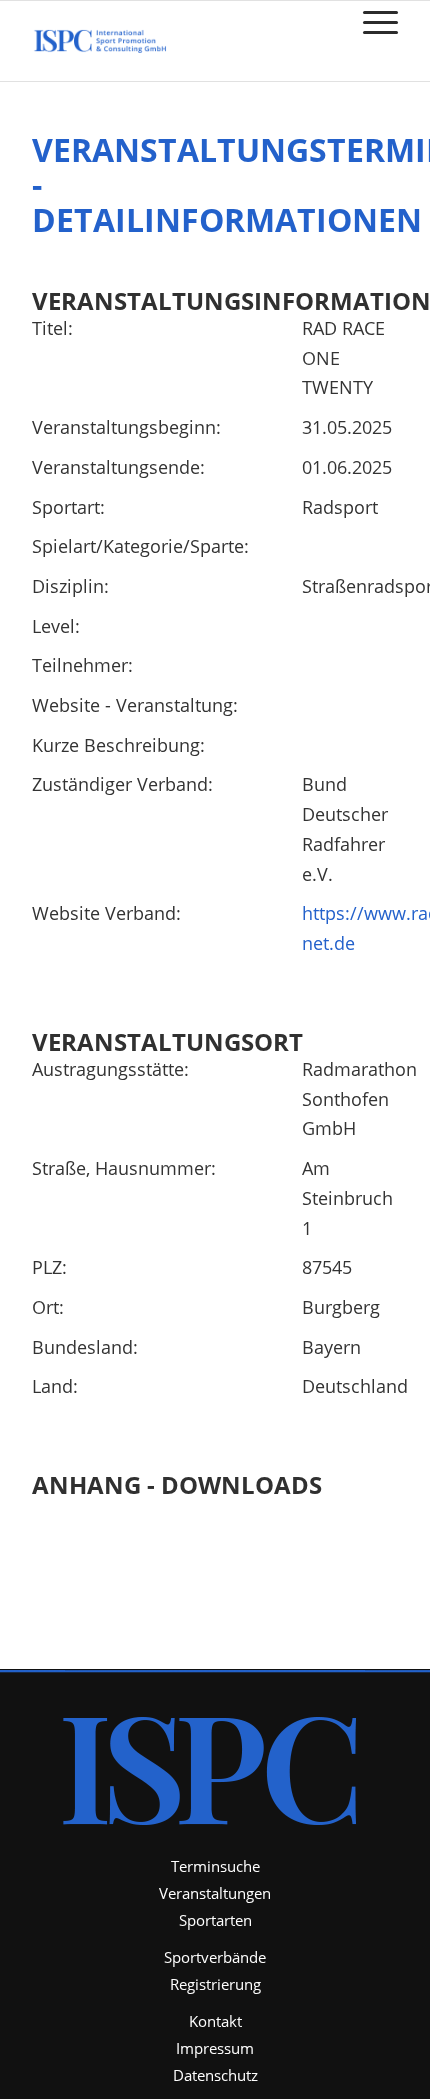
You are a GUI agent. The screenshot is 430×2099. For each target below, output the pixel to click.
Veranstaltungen (215, 1893)
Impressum (215, 2048)
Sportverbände (215, 1957)
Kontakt (215, 2021)
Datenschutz (215, 2075)
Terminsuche (215, 1866)
